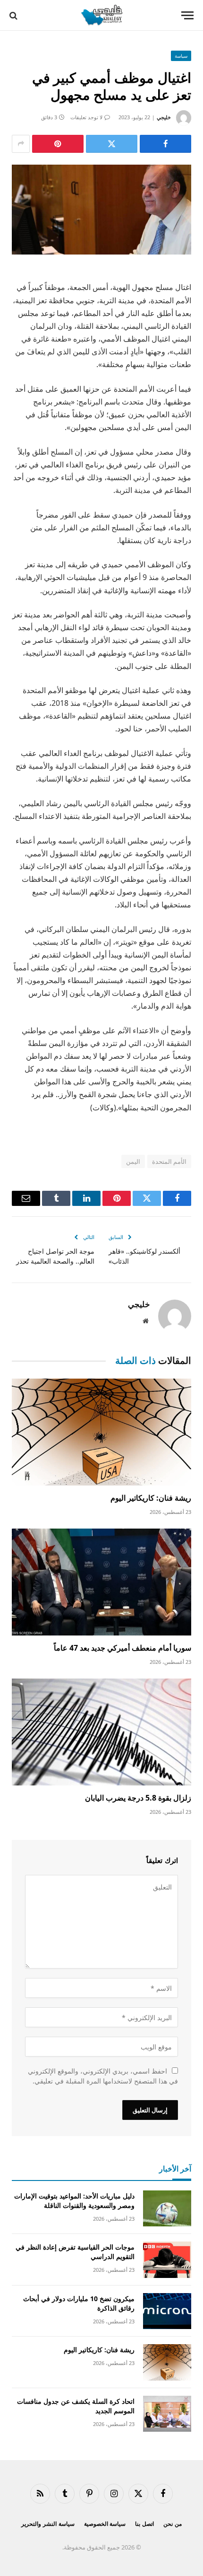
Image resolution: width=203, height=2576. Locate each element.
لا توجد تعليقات (86, 117)
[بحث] (14, 15)
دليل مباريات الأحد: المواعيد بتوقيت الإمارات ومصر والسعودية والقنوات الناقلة (74, 2201)
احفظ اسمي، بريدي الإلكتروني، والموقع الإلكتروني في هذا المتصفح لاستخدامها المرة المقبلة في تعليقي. (103, 2076)
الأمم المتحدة (169, 1161)
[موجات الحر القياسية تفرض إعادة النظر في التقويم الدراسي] (167, 2260)
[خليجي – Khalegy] (101, 15)
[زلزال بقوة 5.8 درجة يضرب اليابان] (101, 1732)
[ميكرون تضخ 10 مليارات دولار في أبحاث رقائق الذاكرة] (167, 2311)
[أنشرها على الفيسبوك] (165, 144)
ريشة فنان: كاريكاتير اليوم (151, 1498)
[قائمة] (187, 15)
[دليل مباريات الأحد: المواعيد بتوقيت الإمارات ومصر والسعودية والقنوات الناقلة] (167, 2209)
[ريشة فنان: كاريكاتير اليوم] (101, 1432)
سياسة (181, 56)
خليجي (164, 117)
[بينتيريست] (58, 144)
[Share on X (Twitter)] (112, 144)
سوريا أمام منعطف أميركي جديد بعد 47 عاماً (123, 1648)
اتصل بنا (144, 2524)
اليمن (133, 1161)
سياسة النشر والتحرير (48, 2524)
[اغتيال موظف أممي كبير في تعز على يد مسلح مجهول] (101, 210)
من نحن (173, 2524)
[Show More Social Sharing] (21, 144)
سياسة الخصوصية (105, 2524)
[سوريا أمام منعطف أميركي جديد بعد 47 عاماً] (101, 1582)
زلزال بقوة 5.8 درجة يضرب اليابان (138, 1798)
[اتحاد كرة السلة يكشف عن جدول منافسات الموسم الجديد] (167, 2414)
